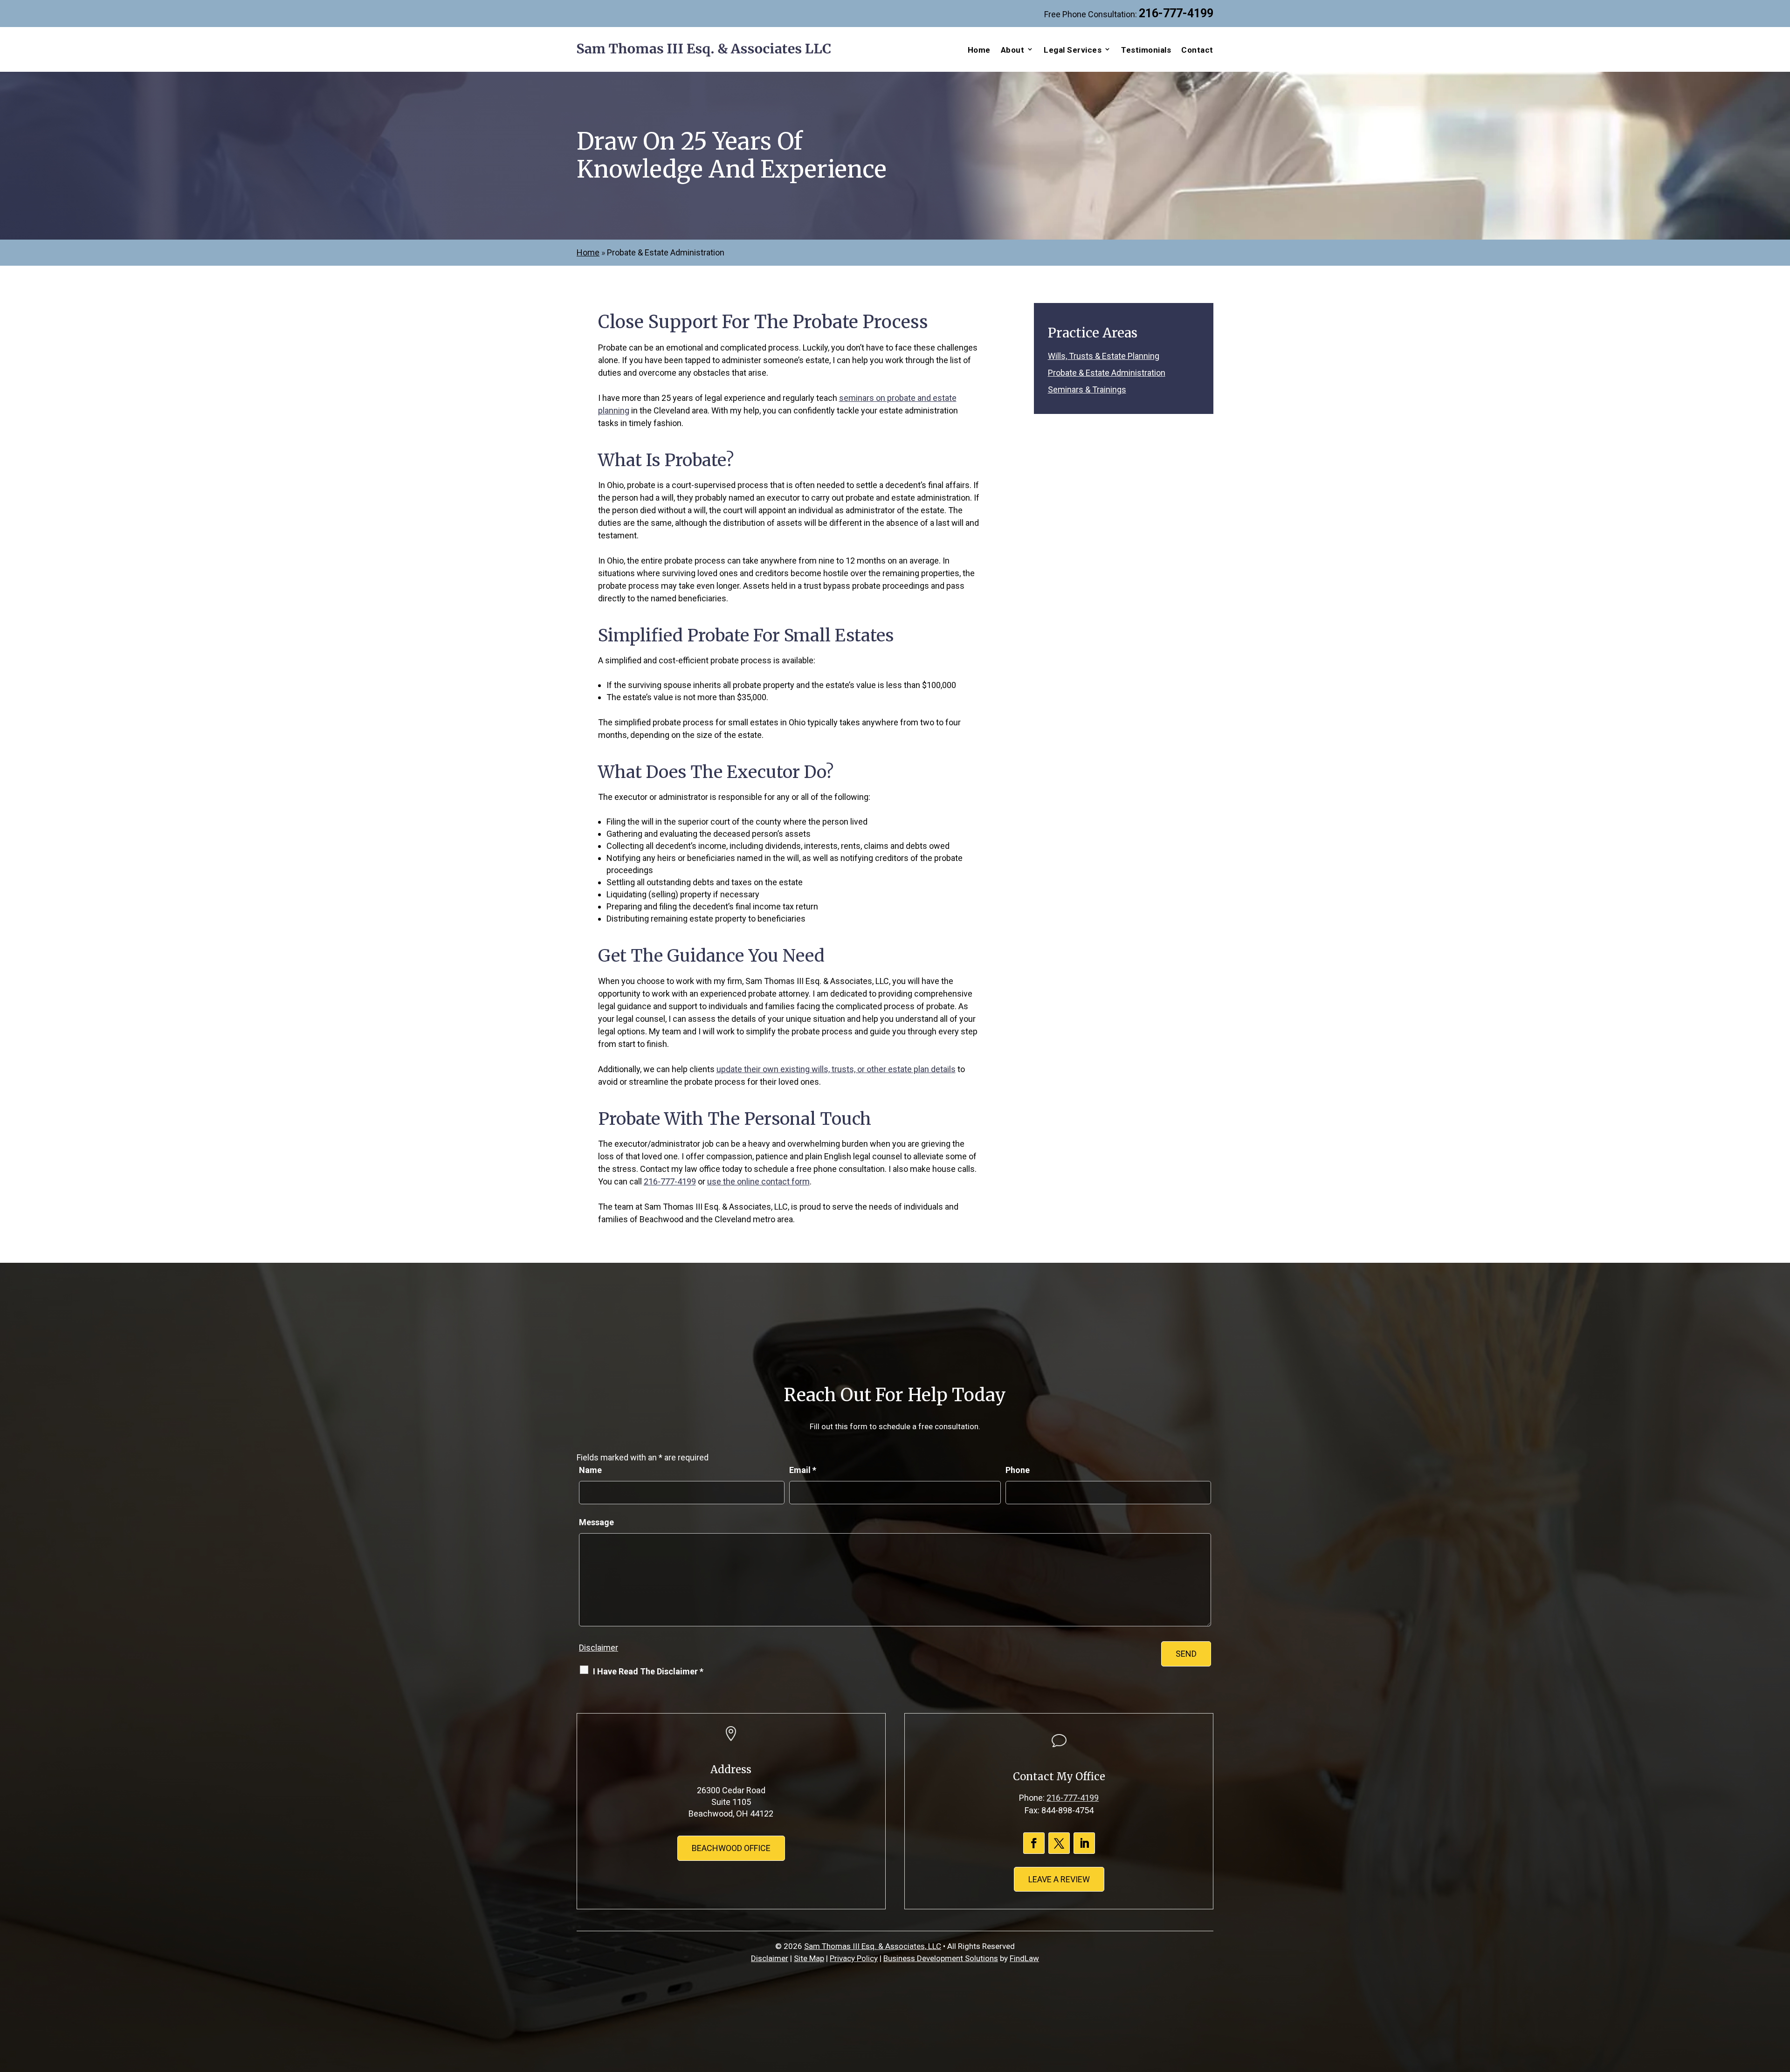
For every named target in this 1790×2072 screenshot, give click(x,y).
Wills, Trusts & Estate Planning (1104, 356)
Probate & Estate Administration (1107, 373)
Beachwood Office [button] (731, 1848)
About (1013, 50)
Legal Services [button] (1073, 50)
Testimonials (1146, 50)
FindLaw (1024, 1958)
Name (590, 1470)
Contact (1197, 50)
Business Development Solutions (941, 1958)
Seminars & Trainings (1087, 389)
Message (596, 1522)
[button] (1781, 2004)
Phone (1018, 1470)
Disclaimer (599, 1648)
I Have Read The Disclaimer (648, 1671)
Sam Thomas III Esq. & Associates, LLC (873, 1946)
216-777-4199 (1176, 13)
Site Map (809, 1958)
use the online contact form (758, 1181)
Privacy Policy (854, 1958)
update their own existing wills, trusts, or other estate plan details (836, 1069)
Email (803, 1470)
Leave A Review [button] (1059, 1879)
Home (979, 50)
